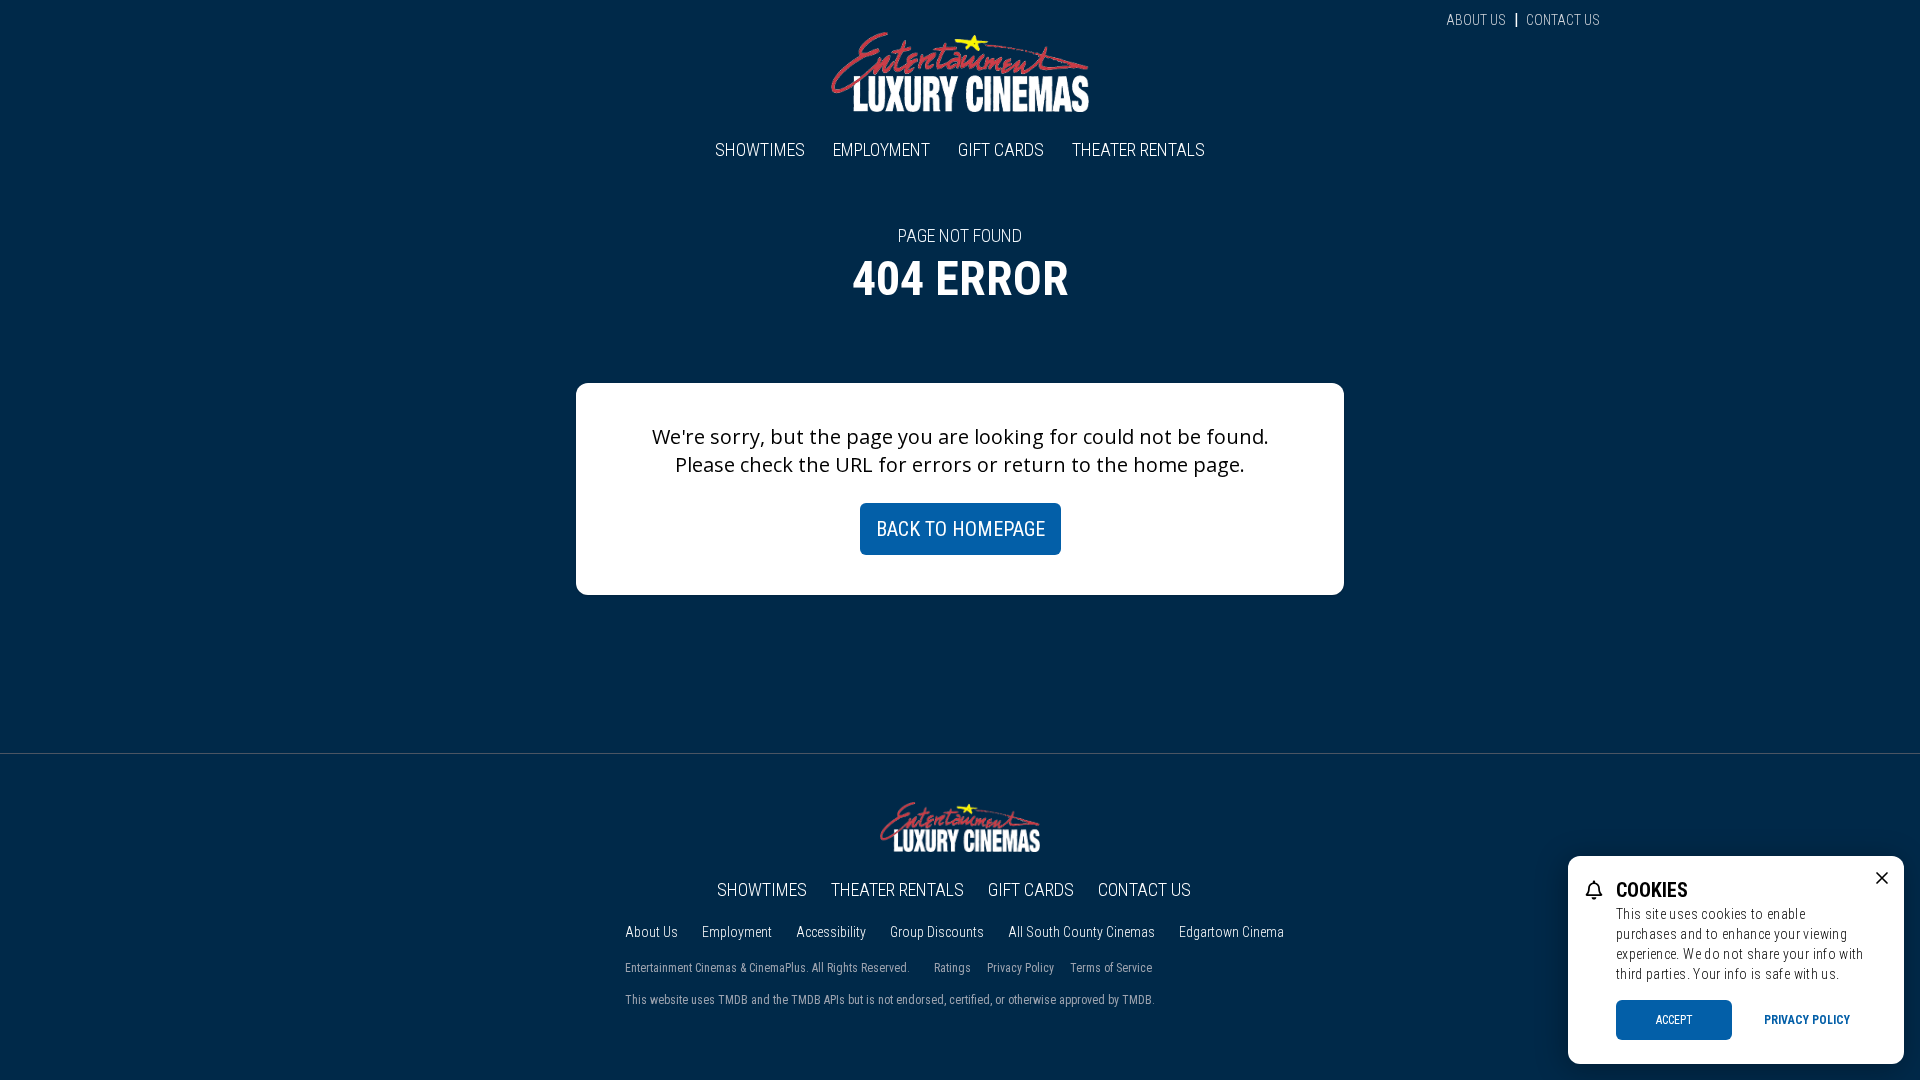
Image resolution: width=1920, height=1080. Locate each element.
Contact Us (1563, 20)
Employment (881, 149)
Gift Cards (1001, 149)
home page (1186, 464)
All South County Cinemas (1081, 932)
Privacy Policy (1020, 968)
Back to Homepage (960, 529)
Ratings (952, 968)
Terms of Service (1111, 968)
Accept (1674, 1020)
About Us (1476, 20)
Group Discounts (937, 932)
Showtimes (760, 149)
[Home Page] (960, 72)
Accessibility (831, 932)
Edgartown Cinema (1231, 932)
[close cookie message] (1882, 878)
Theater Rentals (1138, 149)
